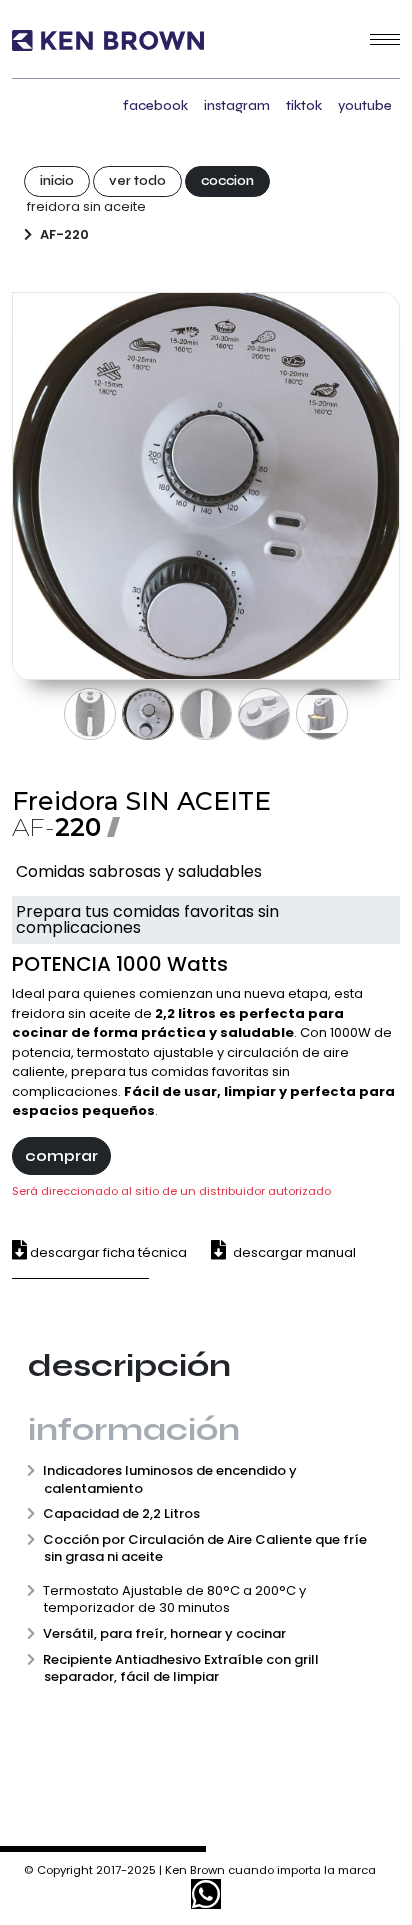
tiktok (304, 105)
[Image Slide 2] (148, 714)
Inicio (57, 181)
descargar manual (293, 1252)
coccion (227, 181)
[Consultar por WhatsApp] (206, 1894)
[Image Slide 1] (90, 714)
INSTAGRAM (237, 105)
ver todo (137, 181)
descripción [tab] (129, 1365)
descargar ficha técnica (107, 1252)
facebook (155, 105)
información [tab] (134, 1429)
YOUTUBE (365, 105)
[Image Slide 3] (206, 714)
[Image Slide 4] (264, 714)
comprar (61, 1155)
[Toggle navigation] (385, 39)
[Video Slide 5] (322, 714)
